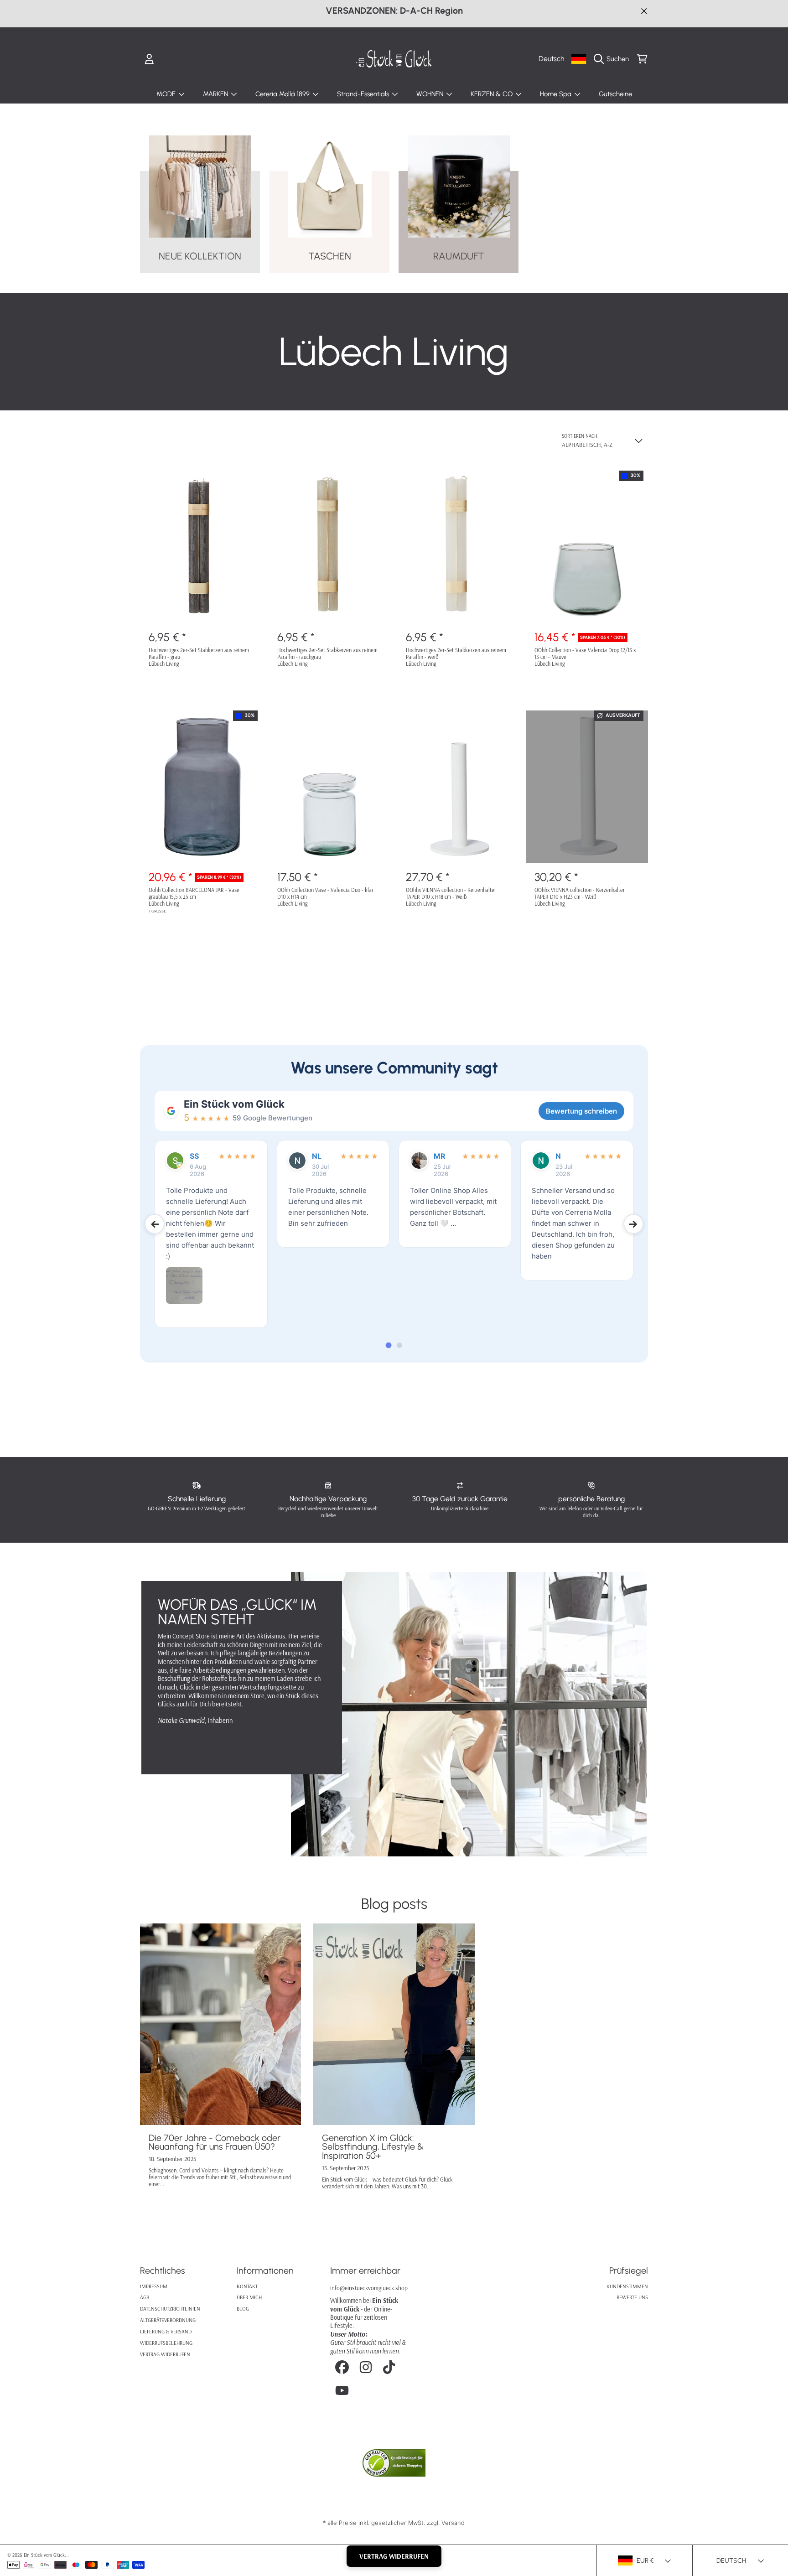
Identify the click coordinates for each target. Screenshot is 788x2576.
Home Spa (557, 94)
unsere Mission (205, 1745)
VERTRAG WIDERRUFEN (394, 2556)
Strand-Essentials (364, 94)
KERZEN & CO (493, 94)
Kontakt (247, 2286)
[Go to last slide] (155, 1224)
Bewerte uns (632, 2297)
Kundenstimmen (627, 2286)
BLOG (243, 2309)
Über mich (249, 2297)
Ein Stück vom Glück (234, 1104)
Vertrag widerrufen (165, 2354)
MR (440, 1156)
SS (194, 1156)
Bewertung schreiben (581, 1111)
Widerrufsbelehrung (166, 2343)
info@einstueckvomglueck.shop (369, 2288)
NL (317, 1156)
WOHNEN (431, 94)
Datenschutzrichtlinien (170, 2309)
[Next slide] (633, 1224)
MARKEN (216, 94)
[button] (614, 59)
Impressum (154, 2286)
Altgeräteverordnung (168, 2320)
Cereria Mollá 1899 (283, 94)
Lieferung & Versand (166, 2331)
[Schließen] (644, 11)
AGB (145, 2297)
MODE (167, 94)
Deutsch (551, 59)
